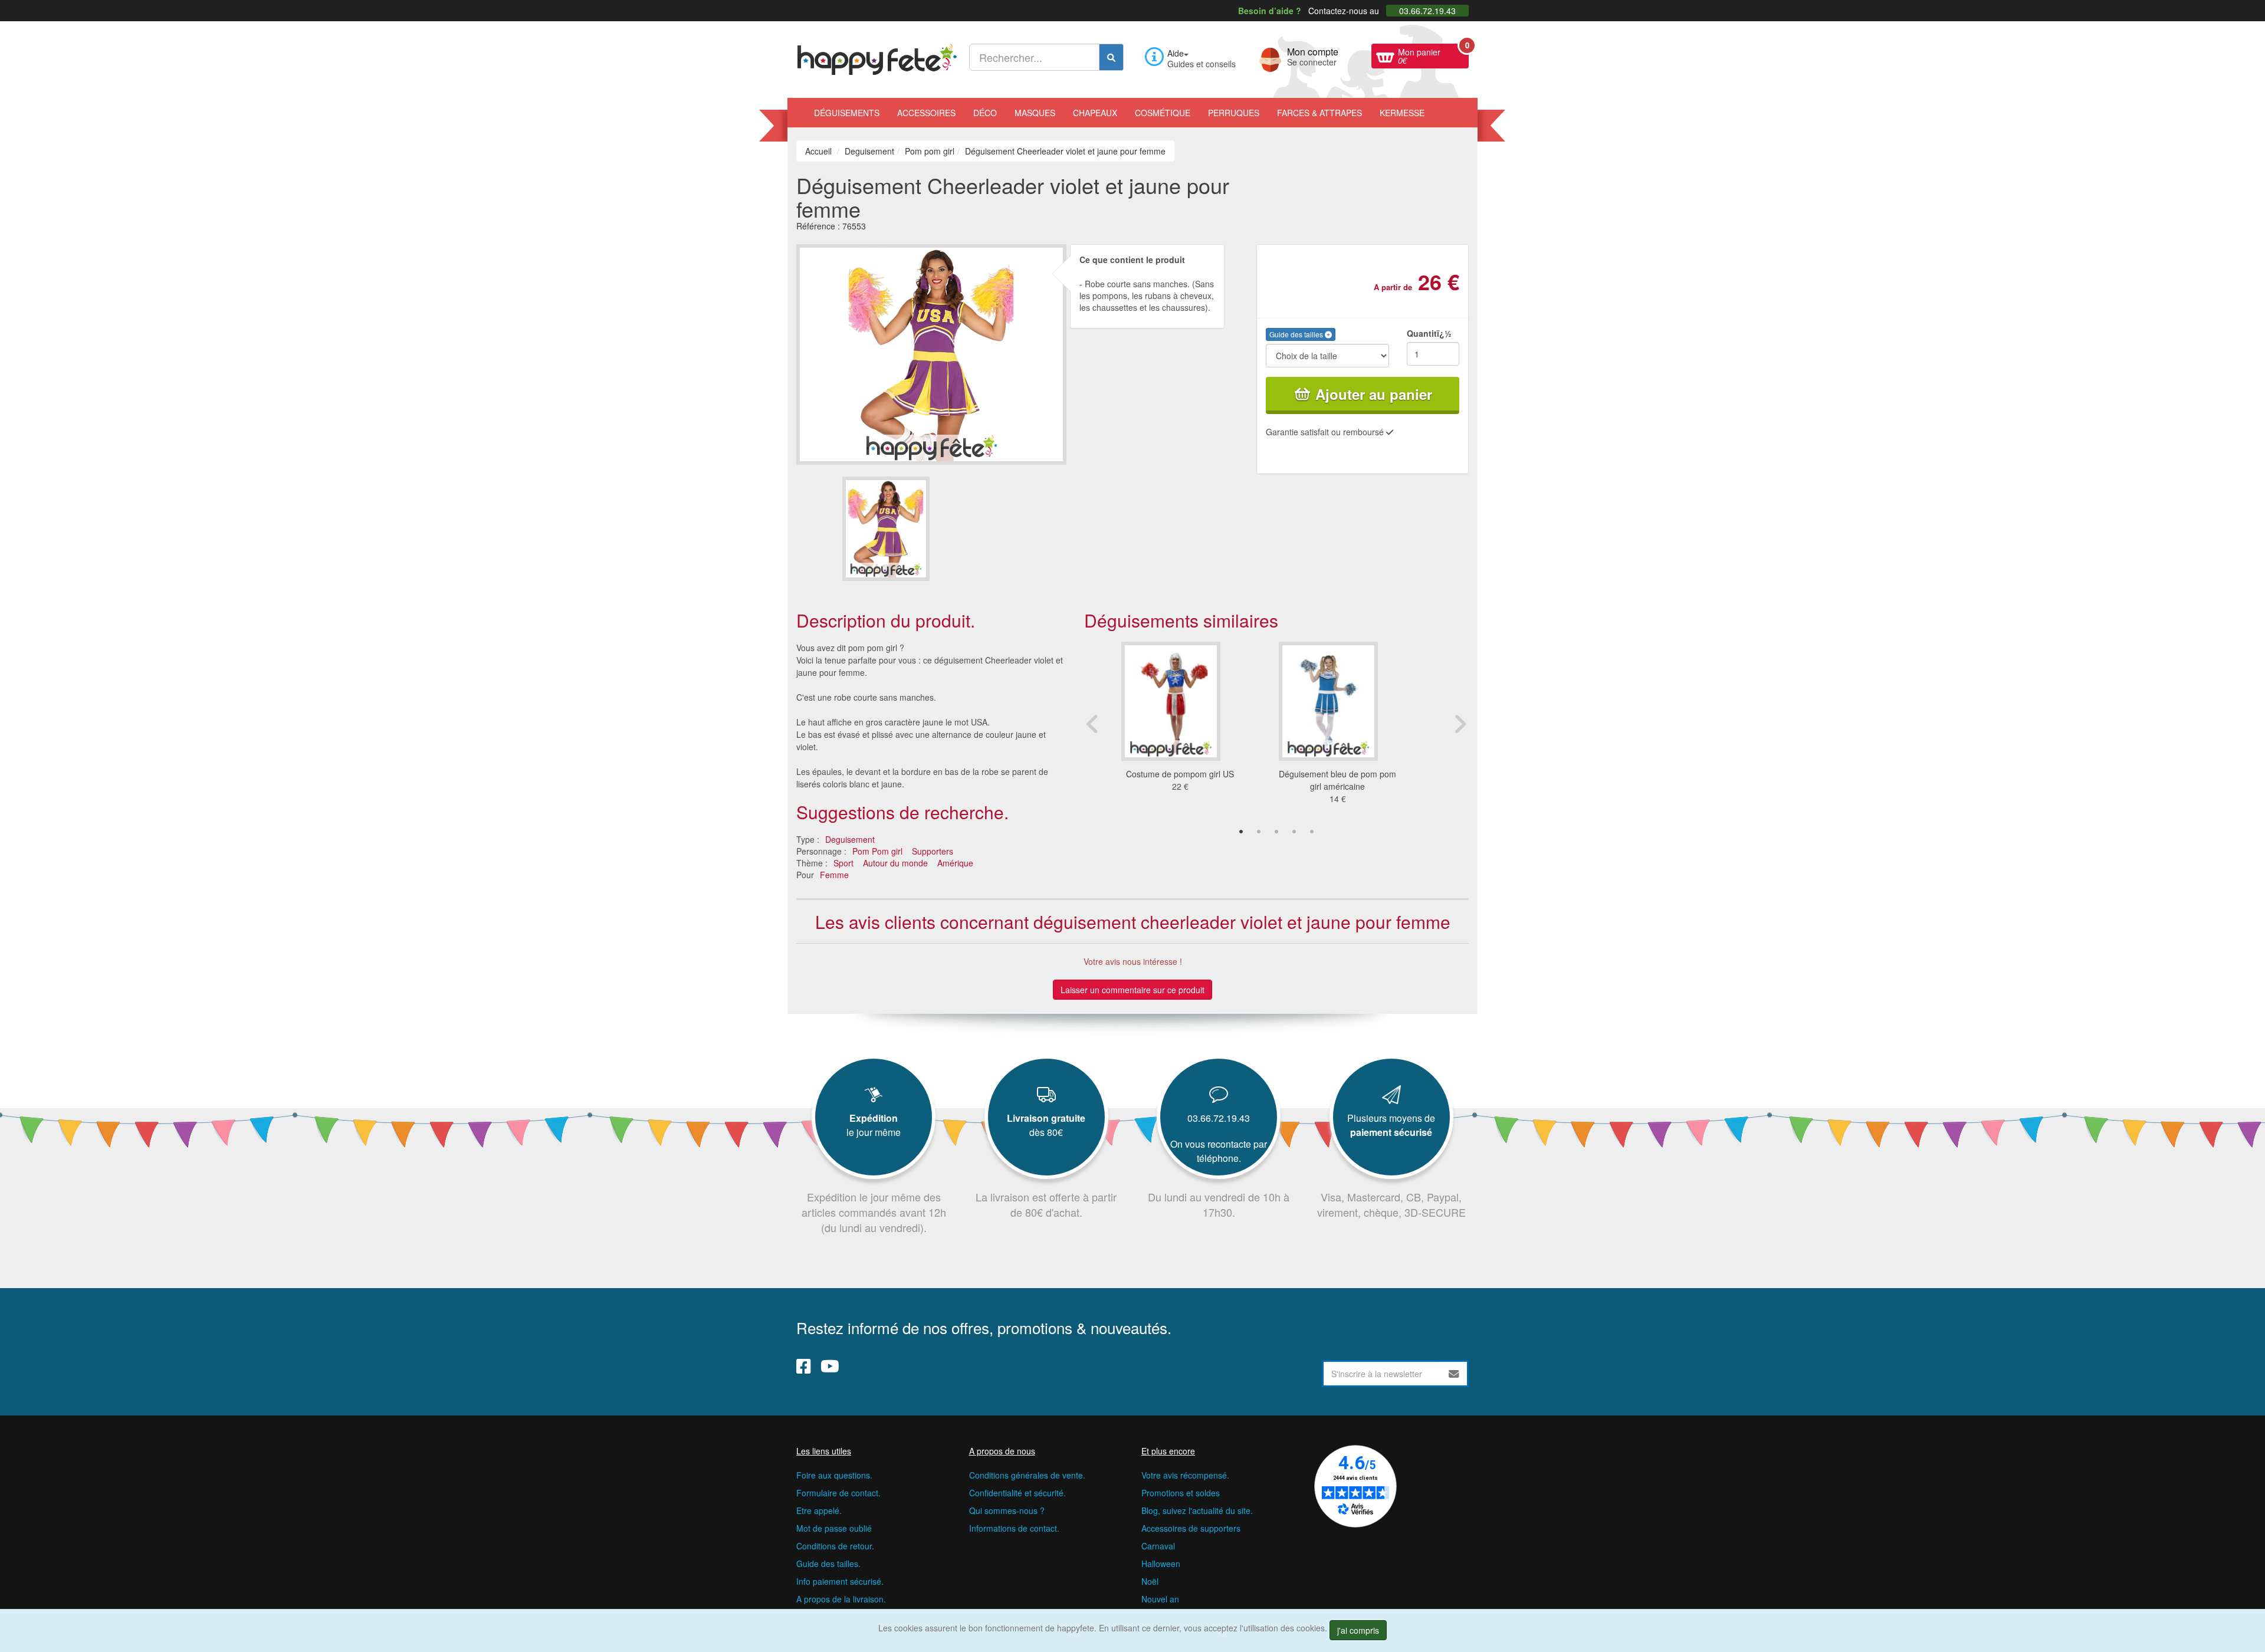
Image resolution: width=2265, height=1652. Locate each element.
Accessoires (926, 113)
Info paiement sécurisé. (840, 1581)
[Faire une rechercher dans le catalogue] (1111, 57)
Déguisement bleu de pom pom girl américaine (1337, 780)
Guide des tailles (1297, 334)
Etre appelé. (819, 1510)
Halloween (1161, 1564)
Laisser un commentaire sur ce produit (1132, 990)
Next (1460, 724)
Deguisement (850, 839)
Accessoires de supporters (1191, 1528)
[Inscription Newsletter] (1454, 1374)
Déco (985, 113)
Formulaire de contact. (838, 1493)
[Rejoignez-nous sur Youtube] (830, 1366)
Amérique (955, 863)
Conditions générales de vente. (1027, 1475)
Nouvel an (1160, 1599)
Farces (1319, 113)
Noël (1150, 1581)
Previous (1093, 724)
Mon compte (1313, 55)
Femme (834, 875)
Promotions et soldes (1181, 1493)
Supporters (933, 851)
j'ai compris (1358, 1630)
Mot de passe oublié (834, 1528)
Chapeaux (1095, 113)
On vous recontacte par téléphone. (1219, 1151)
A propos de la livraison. (841, 1599)
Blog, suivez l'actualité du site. (1197, 1510)
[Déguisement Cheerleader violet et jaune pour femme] (886, 529)
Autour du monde (895, 863)
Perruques (1234, 113)
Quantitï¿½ (1429, 333)
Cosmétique (1163, 113)
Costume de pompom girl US (1180, 774)
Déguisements (847, 113)
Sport (843, 863)
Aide (1176, 53)
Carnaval (1158, 1546)
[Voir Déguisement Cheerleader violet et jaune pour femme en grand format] (931, 353)
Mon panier (1433, 55)
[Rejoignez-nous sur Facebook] (804, 1366)
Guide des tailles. (828, 1564)
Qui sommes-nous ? (1007, 1510)
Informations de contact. (1014, 1528)
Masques (1035, 113)
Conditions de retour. (835, 1546)
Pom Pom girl (877, 851)
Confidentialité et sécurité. (1017, 1493)
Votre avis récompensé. (1185, 1475)
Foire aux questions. (834, 1475)
